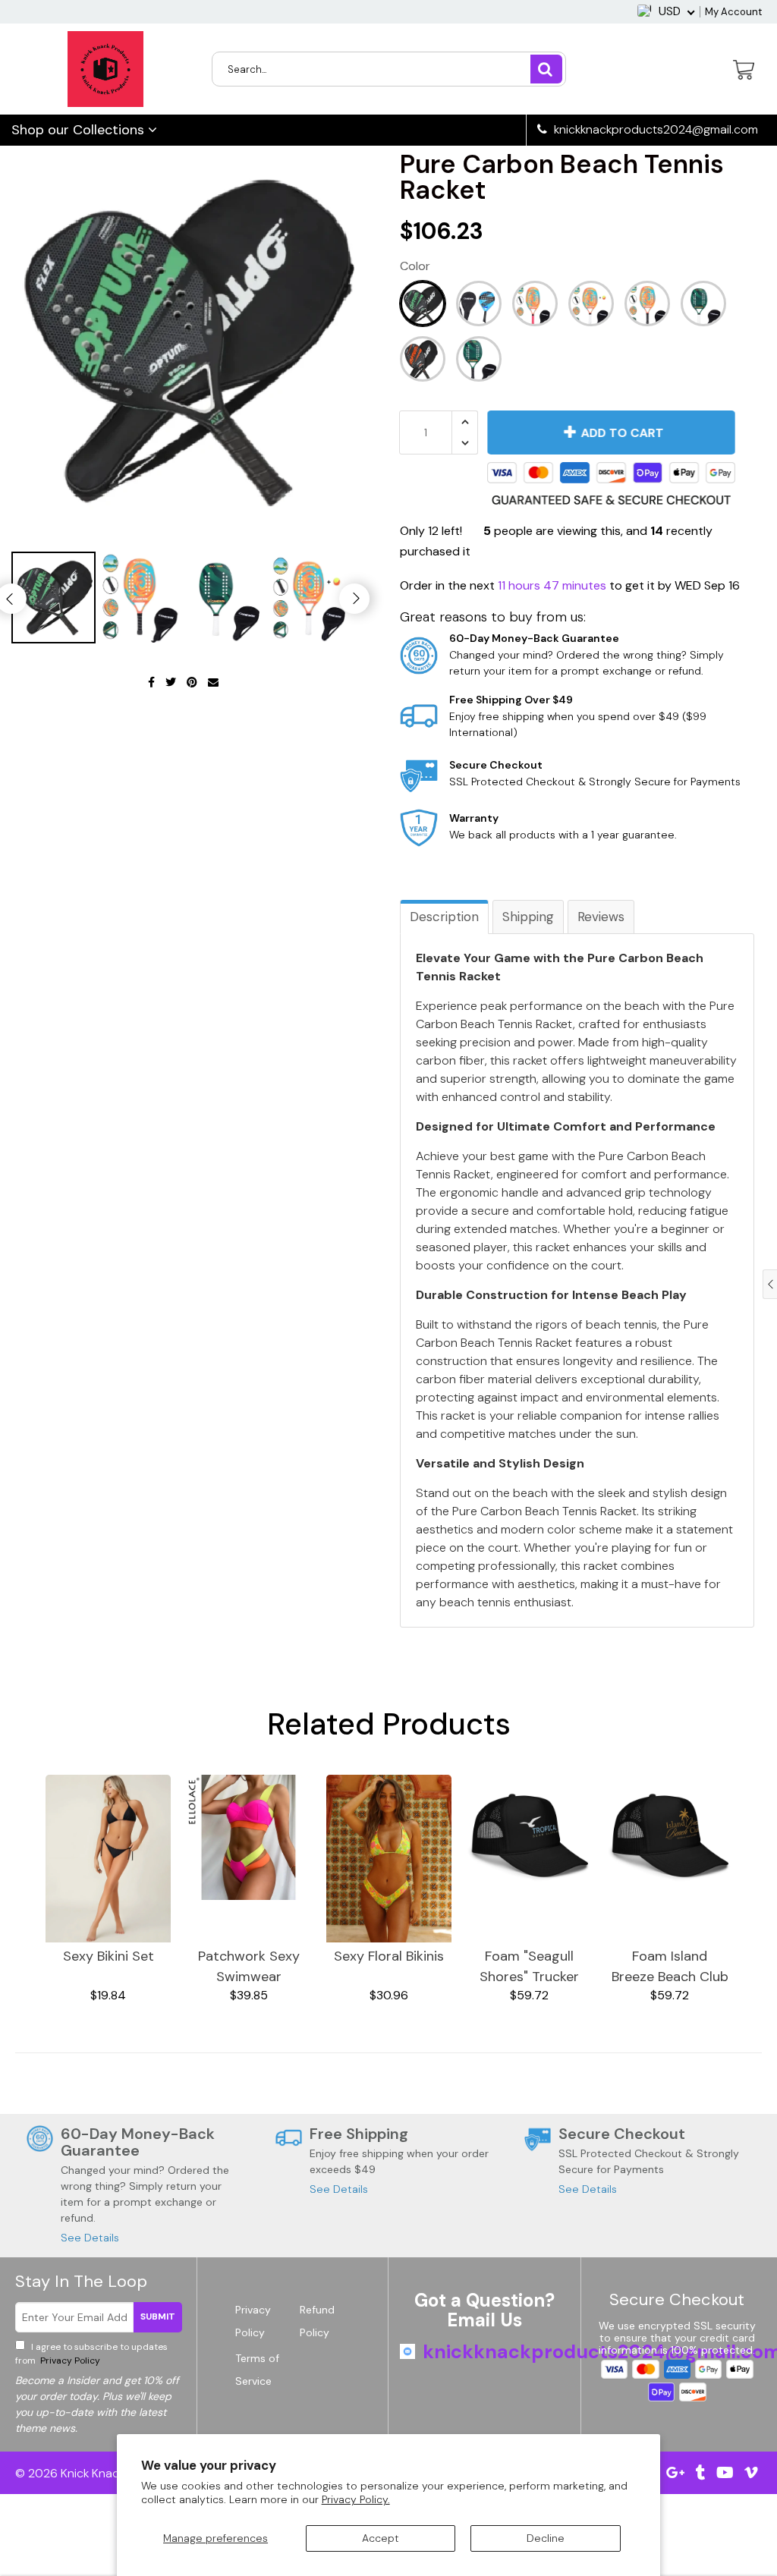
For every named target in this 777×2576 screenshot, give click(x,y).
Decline (546, 2538)
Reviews (601, 917)
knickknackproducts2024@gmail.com (654, 130)
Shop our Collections (80, 130)
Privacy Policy (69, 2361)
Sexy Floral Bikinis (389, 1956)
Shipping (528, 917)
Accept (381, 2538)
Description (444, 917)
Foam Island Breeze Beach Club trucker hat (670, 1967)
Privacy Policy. (356, 2499)
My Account (733, 12)
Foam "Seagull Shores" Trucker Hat (529, 1967)
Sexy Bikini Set (109, 1956)
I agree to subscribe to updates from (91, 2354)
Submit (158, 2317)
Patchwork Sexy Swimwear (249, 1966)
